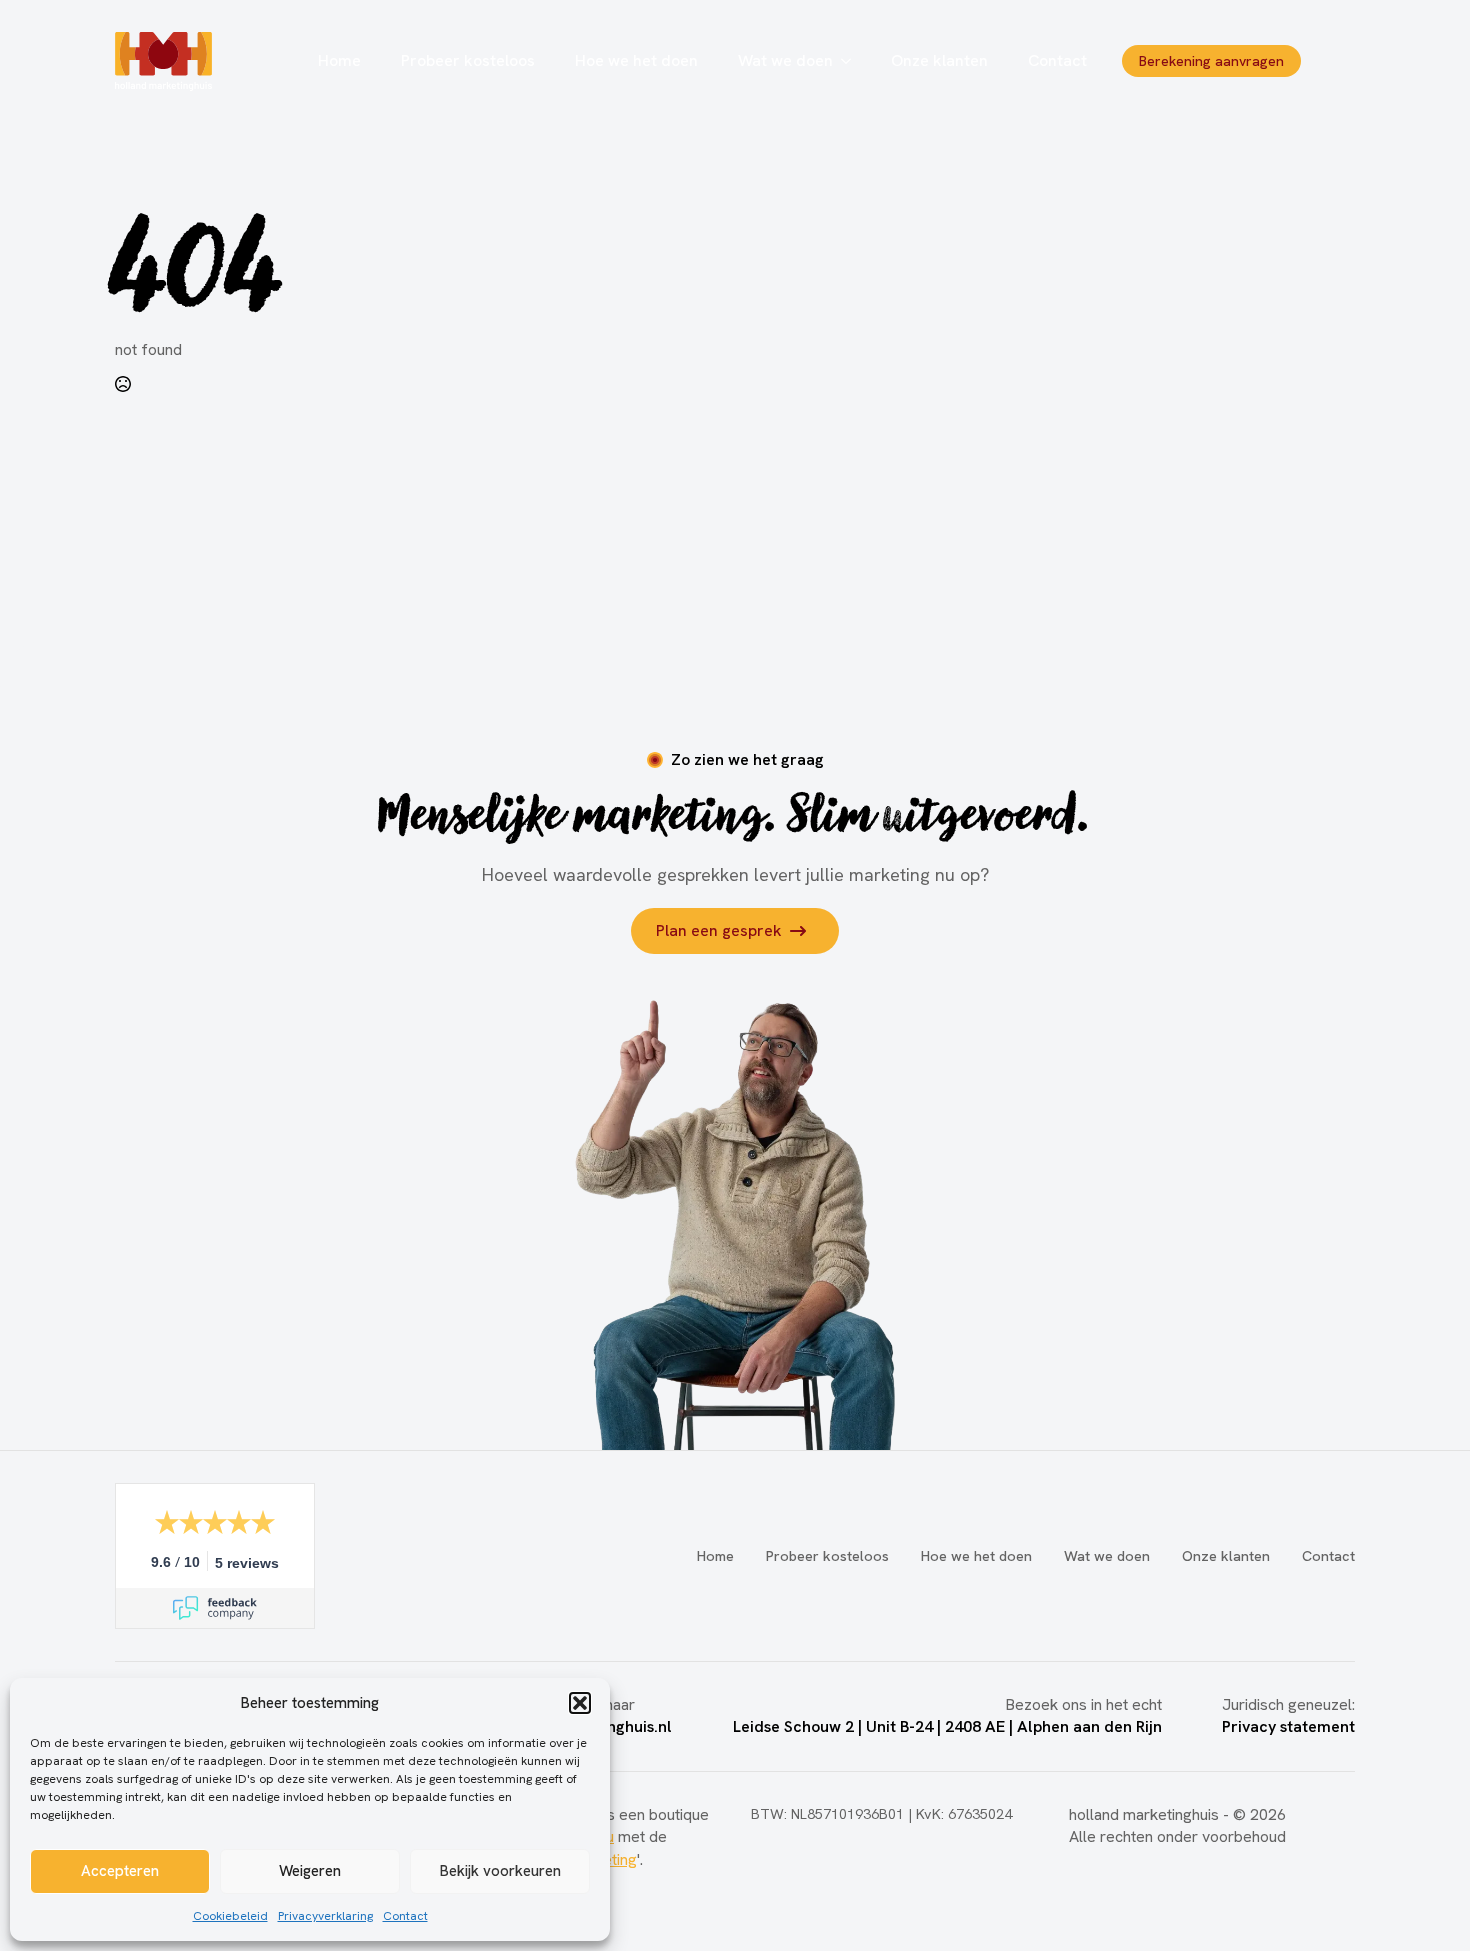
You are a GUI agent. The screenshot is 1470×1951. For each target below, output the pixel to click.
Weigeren (310, 1871)
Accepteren (120, 1871)
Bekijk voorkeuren (500, 1871)
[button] (580, 1703)
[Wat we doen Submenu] (852, 61)
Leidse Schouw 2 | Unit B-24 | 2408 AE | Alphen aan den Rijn (947, 1726)
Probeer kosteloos (468, 60)
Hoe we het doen (636, 60)
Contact (405, 1916)
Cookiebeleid (230, 1916)
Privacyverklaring (325, 1916)
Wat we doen (785, 60)
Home (339, 60)
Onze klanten (939, 60)
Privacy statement (1288, 1726)
